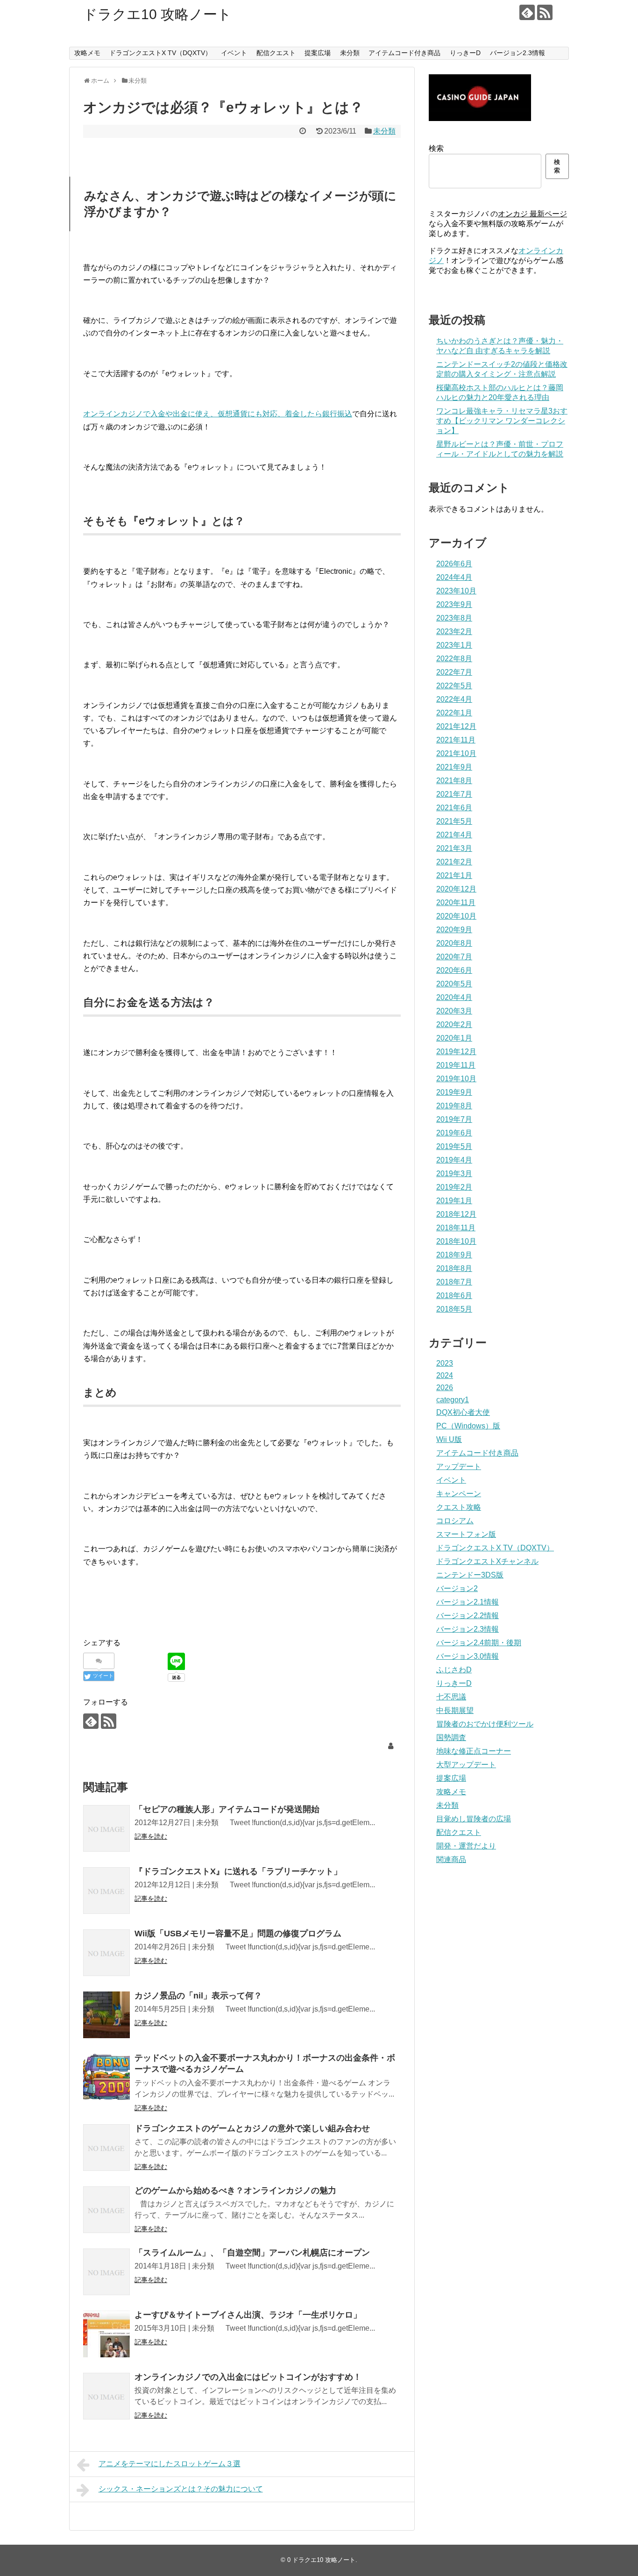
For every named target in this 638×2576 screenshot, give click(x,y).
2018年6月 (454, 1295)
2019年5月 (454, 1146)
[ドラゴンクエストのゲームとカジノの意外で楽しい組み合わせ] (106, 2148)
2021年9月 (454, 767)
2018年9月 (454, 1255)
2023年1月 (454, 645)
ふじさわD (454, 1670)
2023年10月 (456, 591)
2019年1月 (454, 1201)
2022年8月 (454, 659)
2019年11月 (456, 1065)
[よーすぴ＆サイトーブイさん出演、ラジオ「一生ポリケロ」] (106, 2334)
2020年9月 (454, 930)
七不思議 (451, 1697)
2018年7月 (454, 1282)
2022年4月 (454, 699)
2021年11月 (456, 740)
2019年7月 (454, 1119)
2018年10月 (456, 1241)
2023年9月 (454, 604)
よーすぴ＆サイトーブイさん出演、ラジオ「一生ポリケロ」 (248, 2315)
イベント (234, 53)
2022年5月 (454, 686)
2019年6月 (454, 1133)
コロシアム (455, 1521)
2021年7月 (454, 794)
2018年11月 (456, 1228)
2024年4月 (454, 577)
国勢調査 (451, 1738)
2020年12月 (456, 889)
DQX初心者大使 (463, 1412)
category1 (453, 1400)
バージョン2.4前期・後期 (479, 1643)
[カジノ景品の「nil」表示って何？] (106, 2015)
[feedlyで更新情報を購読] (527, 12)
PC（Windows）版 (468, 1426)
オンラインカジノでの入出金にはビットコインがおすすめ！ (248, 2377)
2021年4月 (454, 835)
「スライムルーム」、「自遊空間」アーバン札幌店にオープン (252, 2253)
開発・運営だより (466, 1846)
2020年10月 (456, 916)
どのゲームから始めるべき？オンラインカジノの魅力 (235, 2191)
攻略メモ (87, 53)
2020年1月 (454, 1038)
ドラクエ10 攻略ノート (157, 14)
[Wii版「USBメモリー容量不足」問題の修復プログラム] (106, 1953)
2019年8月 (454, 1106)
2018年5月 (454, 1309)
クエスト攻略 (459, 1507)
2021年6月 (454, 808)
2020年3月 (454, 1011)
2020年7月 (454, 957)
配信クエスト (276, 53)
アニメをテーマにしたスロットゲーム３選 (170, 2464)
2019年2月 (454, 1187)
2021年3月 (454, 848)
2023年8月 (454, 618)
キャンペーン (459, 1494)
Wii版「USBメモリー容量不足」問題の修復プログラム (238, 1934)
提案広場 (318, 53)
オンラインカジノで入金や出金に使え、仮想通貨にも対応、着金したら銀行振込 (218, 414)
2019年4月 (454, 1160)
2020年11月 (456, 903)
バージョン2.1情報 (468, 1602)
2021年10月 (456, 753)
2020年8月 (454, 943)
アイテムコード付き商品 (404, 53)
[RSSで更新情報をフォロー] (545, 12)
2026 (445, 1388)
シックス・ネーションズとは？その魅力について (181, 2489)
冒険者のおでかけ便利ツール (485, 1724)
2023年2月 (454, 632)
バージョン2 (457, 1588)
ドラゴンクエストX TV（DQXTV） (160, 53)
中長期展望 (455, 1710)
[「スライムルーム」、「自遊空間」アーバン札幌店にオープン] (106, 2272)
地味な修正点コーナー (474, 1751)
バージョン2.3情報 (517, 53)
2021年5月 (454, 821)
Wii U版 (449, 1439)
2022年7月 (454, 672)
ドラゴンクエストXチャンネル (487, 1561)
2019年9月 (454, 1092)
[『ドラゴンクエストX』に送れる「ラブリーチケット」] (106, 1891)
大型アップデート (466, 1765)
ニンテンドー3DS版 (470, 1575)
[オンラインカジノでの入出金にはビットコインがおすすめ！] (106, 2396)
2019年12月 (456, 1052)
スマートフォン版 (466, 1534)
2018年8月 (454, 1268)
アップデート (459, 1466)
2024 (445, 1375)
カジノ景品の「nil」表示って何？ (198, 1996)
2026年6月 (454, 564)
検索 (436, 148)
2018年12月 (456, 1214)
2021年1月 (454, 875)
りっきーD (465, 53)
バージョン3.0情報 (468, 1656)
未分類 (350, 53)
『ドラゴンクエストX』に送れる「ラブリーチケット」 (238, 1871)
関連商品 (451, 1859)
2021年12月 (456, 726)
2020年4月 (454, 997)
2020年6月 (454, 970)
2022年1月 (454, 713)
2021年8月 (454, 781)
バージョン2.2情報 (468, 1616)
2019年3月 (454, 1174)
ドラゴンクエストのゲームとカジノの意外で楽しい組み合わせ (252, 2128)
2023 (445, 1363)
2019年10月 (456, 1079)
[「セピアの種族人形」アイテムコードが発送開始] (106, 1828)
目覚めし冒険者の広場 (474, 1819)
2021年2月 (454, 862)
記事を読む (151, 1836)
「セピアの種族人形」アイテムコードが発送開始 (227, 1809)
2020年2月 (454, 1024)
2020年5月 (454, 984)
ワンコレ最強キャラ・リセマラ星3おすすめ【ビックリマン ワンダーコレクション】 (502, 421)
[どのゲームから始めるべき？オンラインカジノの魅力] (106, 2210)
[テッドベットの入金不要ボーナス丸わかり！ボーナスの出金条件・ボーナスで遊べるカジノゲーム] (106, 2077)
